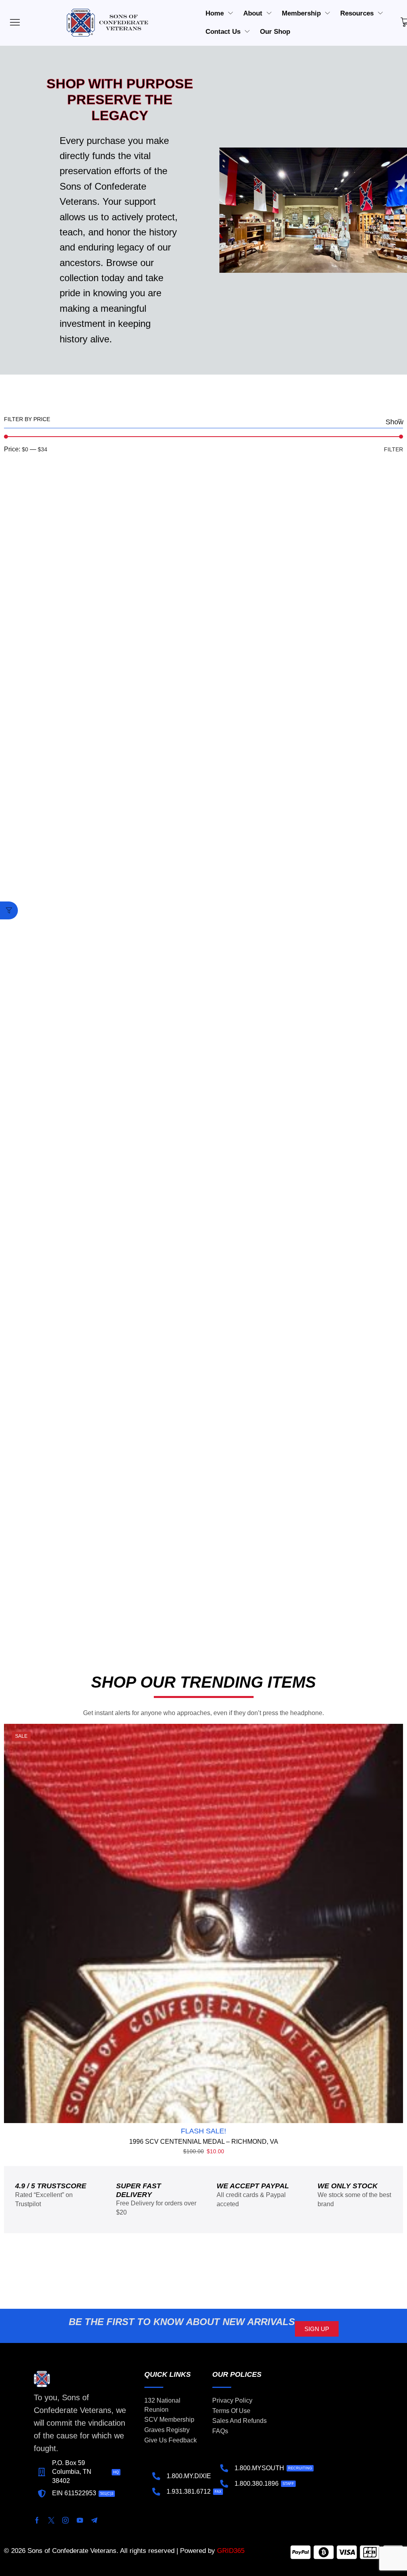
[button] (9, 910)
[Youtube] (80, 2520)
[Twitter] (51, 2520)
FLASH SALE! (203, 2131)
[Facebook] (37, 2520)
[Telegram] (94, 2520)
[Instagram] (66, 2520)
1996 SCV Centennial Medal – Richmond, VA (204, 2142)
